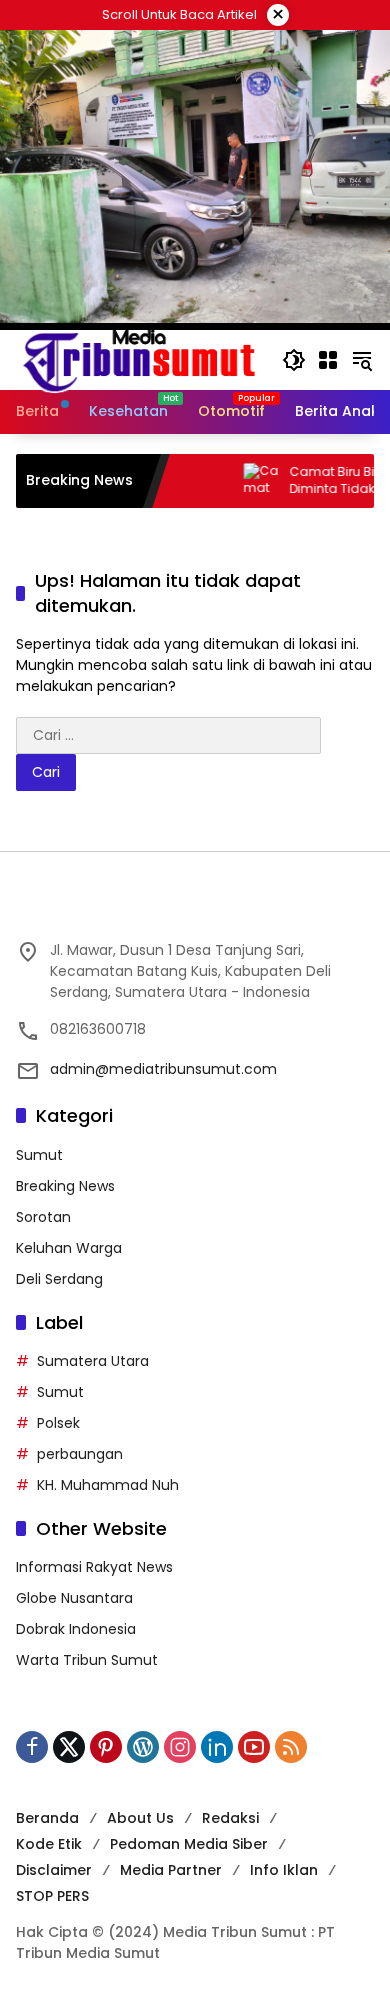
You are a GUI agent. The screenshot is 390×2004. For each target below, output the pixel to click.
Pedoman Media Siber (189, 1844)
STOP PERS (52, 1896)
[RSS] (291, 1747)
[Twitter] (69, 1747)
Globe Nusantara (74, 1598)
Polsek (58, 1423)
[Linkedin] (217, 1747)
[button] (294, 360)
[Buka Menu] (328, 360)
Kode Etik (49, 1844)
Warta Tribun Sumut (87, 1660)
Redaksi (230, 1818)
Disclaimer (54, 1870)
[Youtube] (254, 1747)
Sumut (39, 1155)
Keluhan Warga (69, 1248)
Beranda (47, 1818)
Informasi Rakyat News (94, 1567)
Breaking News (65, 1186)
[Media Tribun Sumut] (139, 359)
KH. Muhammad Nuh (108, 1485)
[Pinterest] (106, 1747)
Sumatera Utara (93, 1361)
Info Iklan (284, 1870)
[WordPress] (143, 1747)
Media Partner (171, 1870)
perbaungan (80, 1454)
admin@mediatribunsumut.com (163, 1069)
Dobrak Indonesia (76, 1629)
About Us (140, 1818)
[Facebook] (32, 1747)
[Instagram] (180, 1747)
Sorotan (43, 1217)
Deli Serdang (59, 1279)
